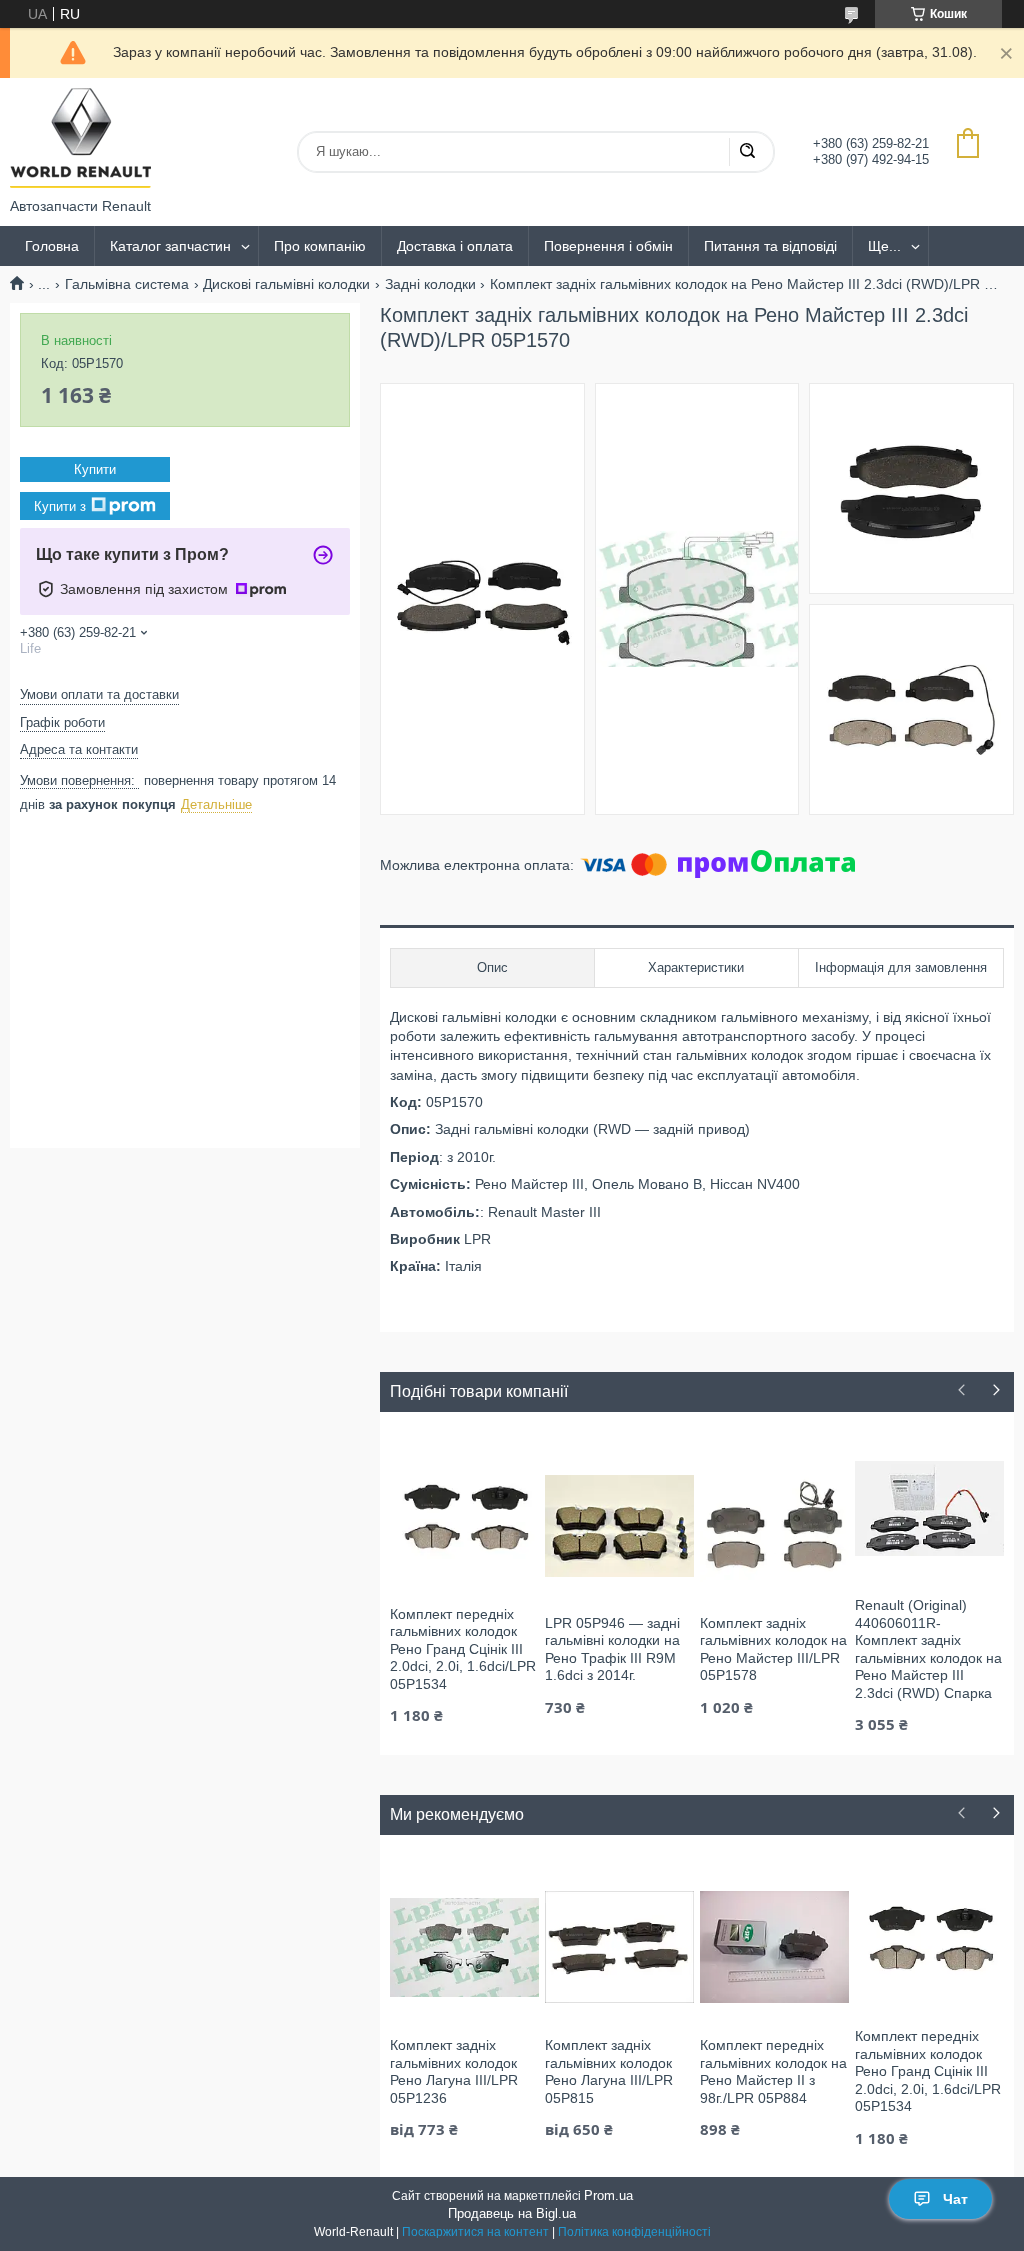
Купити (95, 469)
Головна (52, 246)
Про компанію (320, 246)
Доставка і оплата (455, 246)
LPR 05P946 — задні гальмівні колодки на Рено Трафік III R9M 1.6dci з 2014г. (612, 1649)
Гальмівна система (127, 284)
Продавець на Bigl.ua (512, 2213)
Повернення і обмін (608, 246)
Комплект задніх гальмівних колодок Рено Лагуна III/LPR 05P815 (609, 2071)
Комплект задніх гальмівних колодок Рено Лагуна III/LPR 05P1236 (454, 2071)
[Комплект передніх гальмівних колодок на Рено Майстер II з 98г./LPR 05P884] (774, 1947)
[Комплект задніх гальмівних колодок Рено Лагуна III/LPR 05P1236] (464, 1947)
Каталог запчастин (170, 246)
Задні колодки (430, 284)
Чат (955, 2199)
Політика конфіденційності (634, 2232)
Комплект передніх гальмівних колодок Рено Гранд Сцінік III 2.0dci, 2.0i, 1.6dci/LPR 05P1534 (463, 1649)
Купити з (60, 506)
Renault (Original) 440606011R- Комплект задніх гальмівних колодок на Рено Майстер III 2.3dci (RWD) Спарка (928, 1649)
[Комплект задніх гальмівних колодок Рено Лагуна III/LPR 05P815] (619, 1947)
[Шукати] (747, 152)
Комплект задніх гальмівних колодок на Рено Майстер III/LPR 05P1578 (773, 1649)
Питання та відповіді (770, 246)
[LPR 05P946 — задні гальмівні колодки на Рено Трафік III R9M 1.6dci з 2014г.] (619, 1525)
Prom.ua (608, 2195)
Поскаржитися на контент (475, 2232)
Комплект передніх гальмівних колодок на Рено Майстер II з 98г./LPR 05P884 (773, 2071)
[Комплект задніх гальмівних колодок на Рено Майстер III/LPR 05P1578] (774, 1525)
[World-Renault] (80, 138)
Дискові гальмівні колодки (286, 284)
